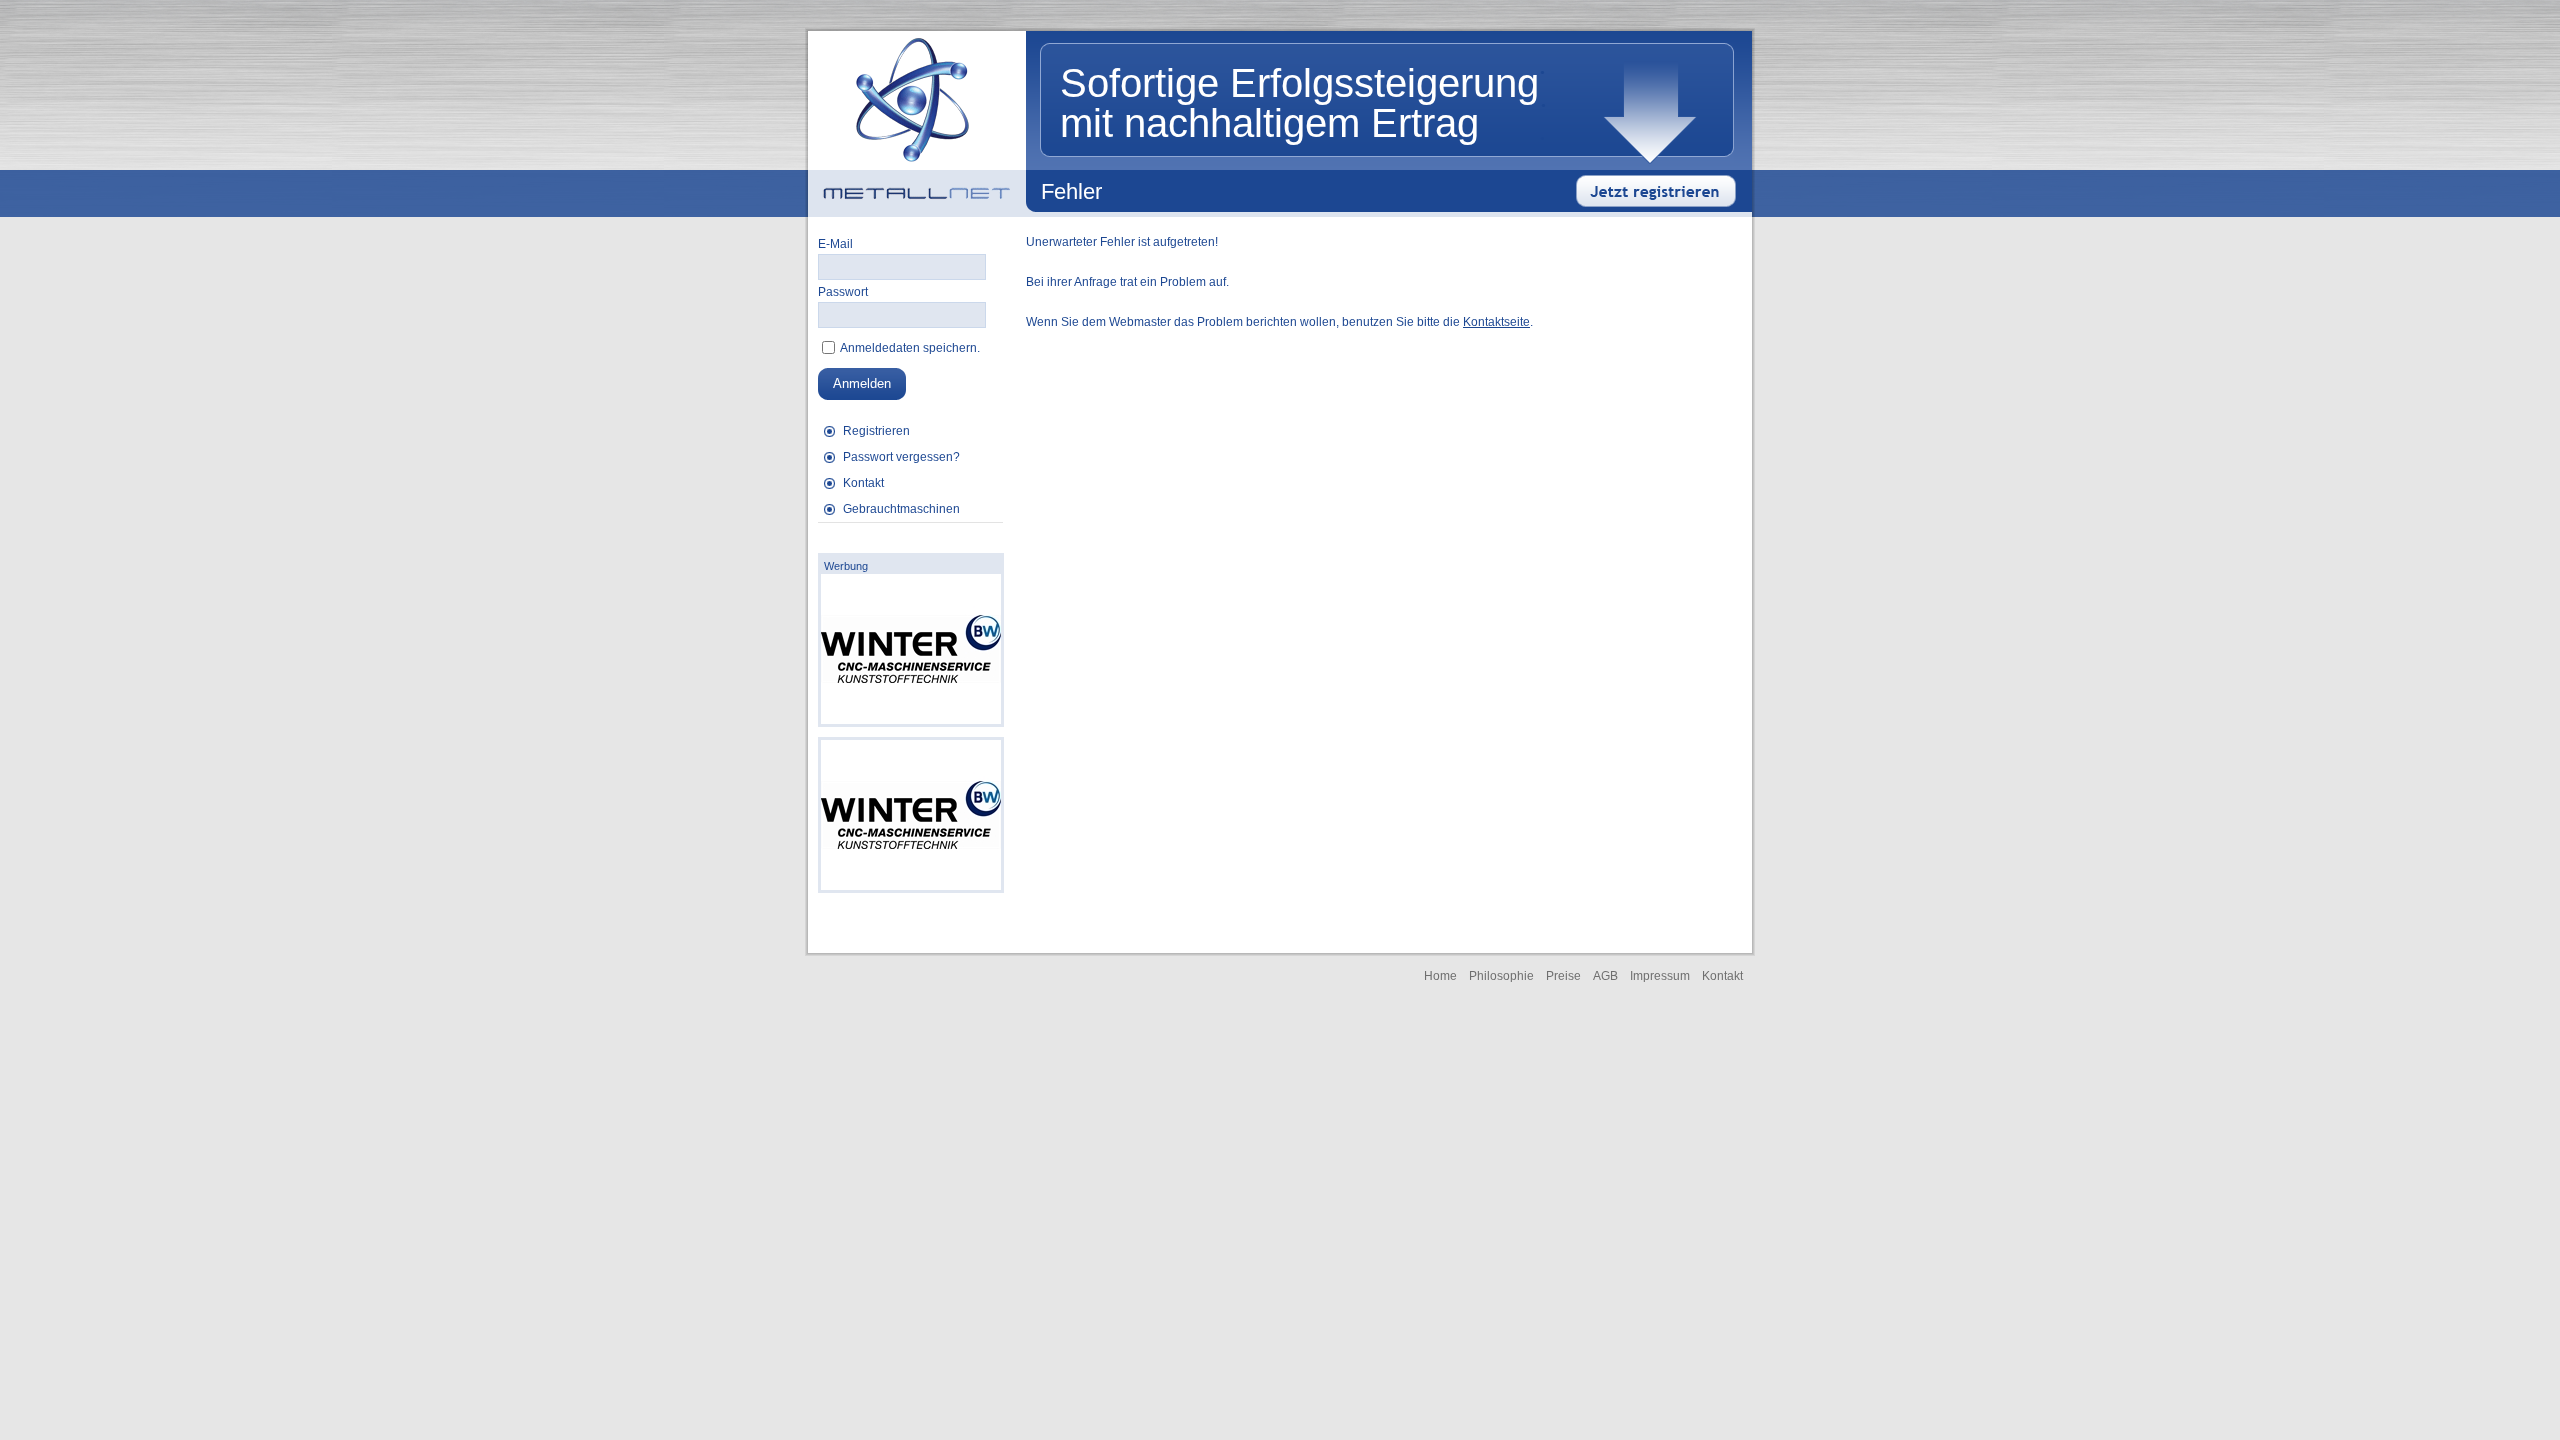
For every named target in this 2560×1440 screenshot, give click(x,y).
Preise (1563, 976)
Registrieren (876, 431)
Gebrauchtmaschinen (901, 509)
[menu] (910, 470)
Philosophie (1501, 976)
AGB (1605, 976)
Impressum (1660, 976)
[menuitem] (910, 431)
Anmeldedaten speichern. (909, 348)
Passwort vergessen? (901, 457)
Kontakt (863, 483)
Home (1440, 976)
